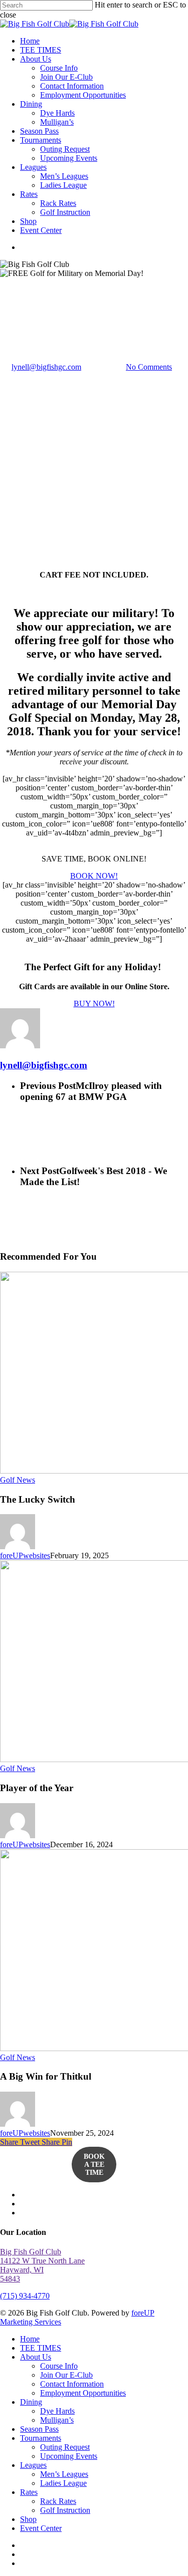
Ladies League (63, 2483)
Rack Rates (58, 2501)
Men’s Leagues (64, 2474)
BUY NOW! (94, 1004)
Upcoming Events (69, 2456)
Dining (31, 2402)
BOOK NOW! (94, 876)
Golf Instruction (65, 2510)
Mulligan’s (57, 2420)
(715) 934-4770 (25, 2296)
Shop (28, 2519)
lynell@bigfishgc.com (46, 367)
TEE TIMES (41, 2348)
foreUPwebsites (25, 1555)
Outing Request (65, 2447)
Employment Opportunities (83, 2393)
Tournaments (41, 2438)
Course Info (59, 2366)
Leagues (33, 2465)
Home (30, 2339)
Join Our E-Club (66, 2375)
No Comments (149, 367)
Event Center (41, 2528)
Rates (29, 2492)
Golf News (18, 299)
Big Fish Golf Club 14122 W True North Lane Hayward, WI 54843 (42, 2265)
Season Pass (39, 2429)
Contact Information (72, 2384)
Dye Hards (57, 2411)
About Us (36, 2357)
